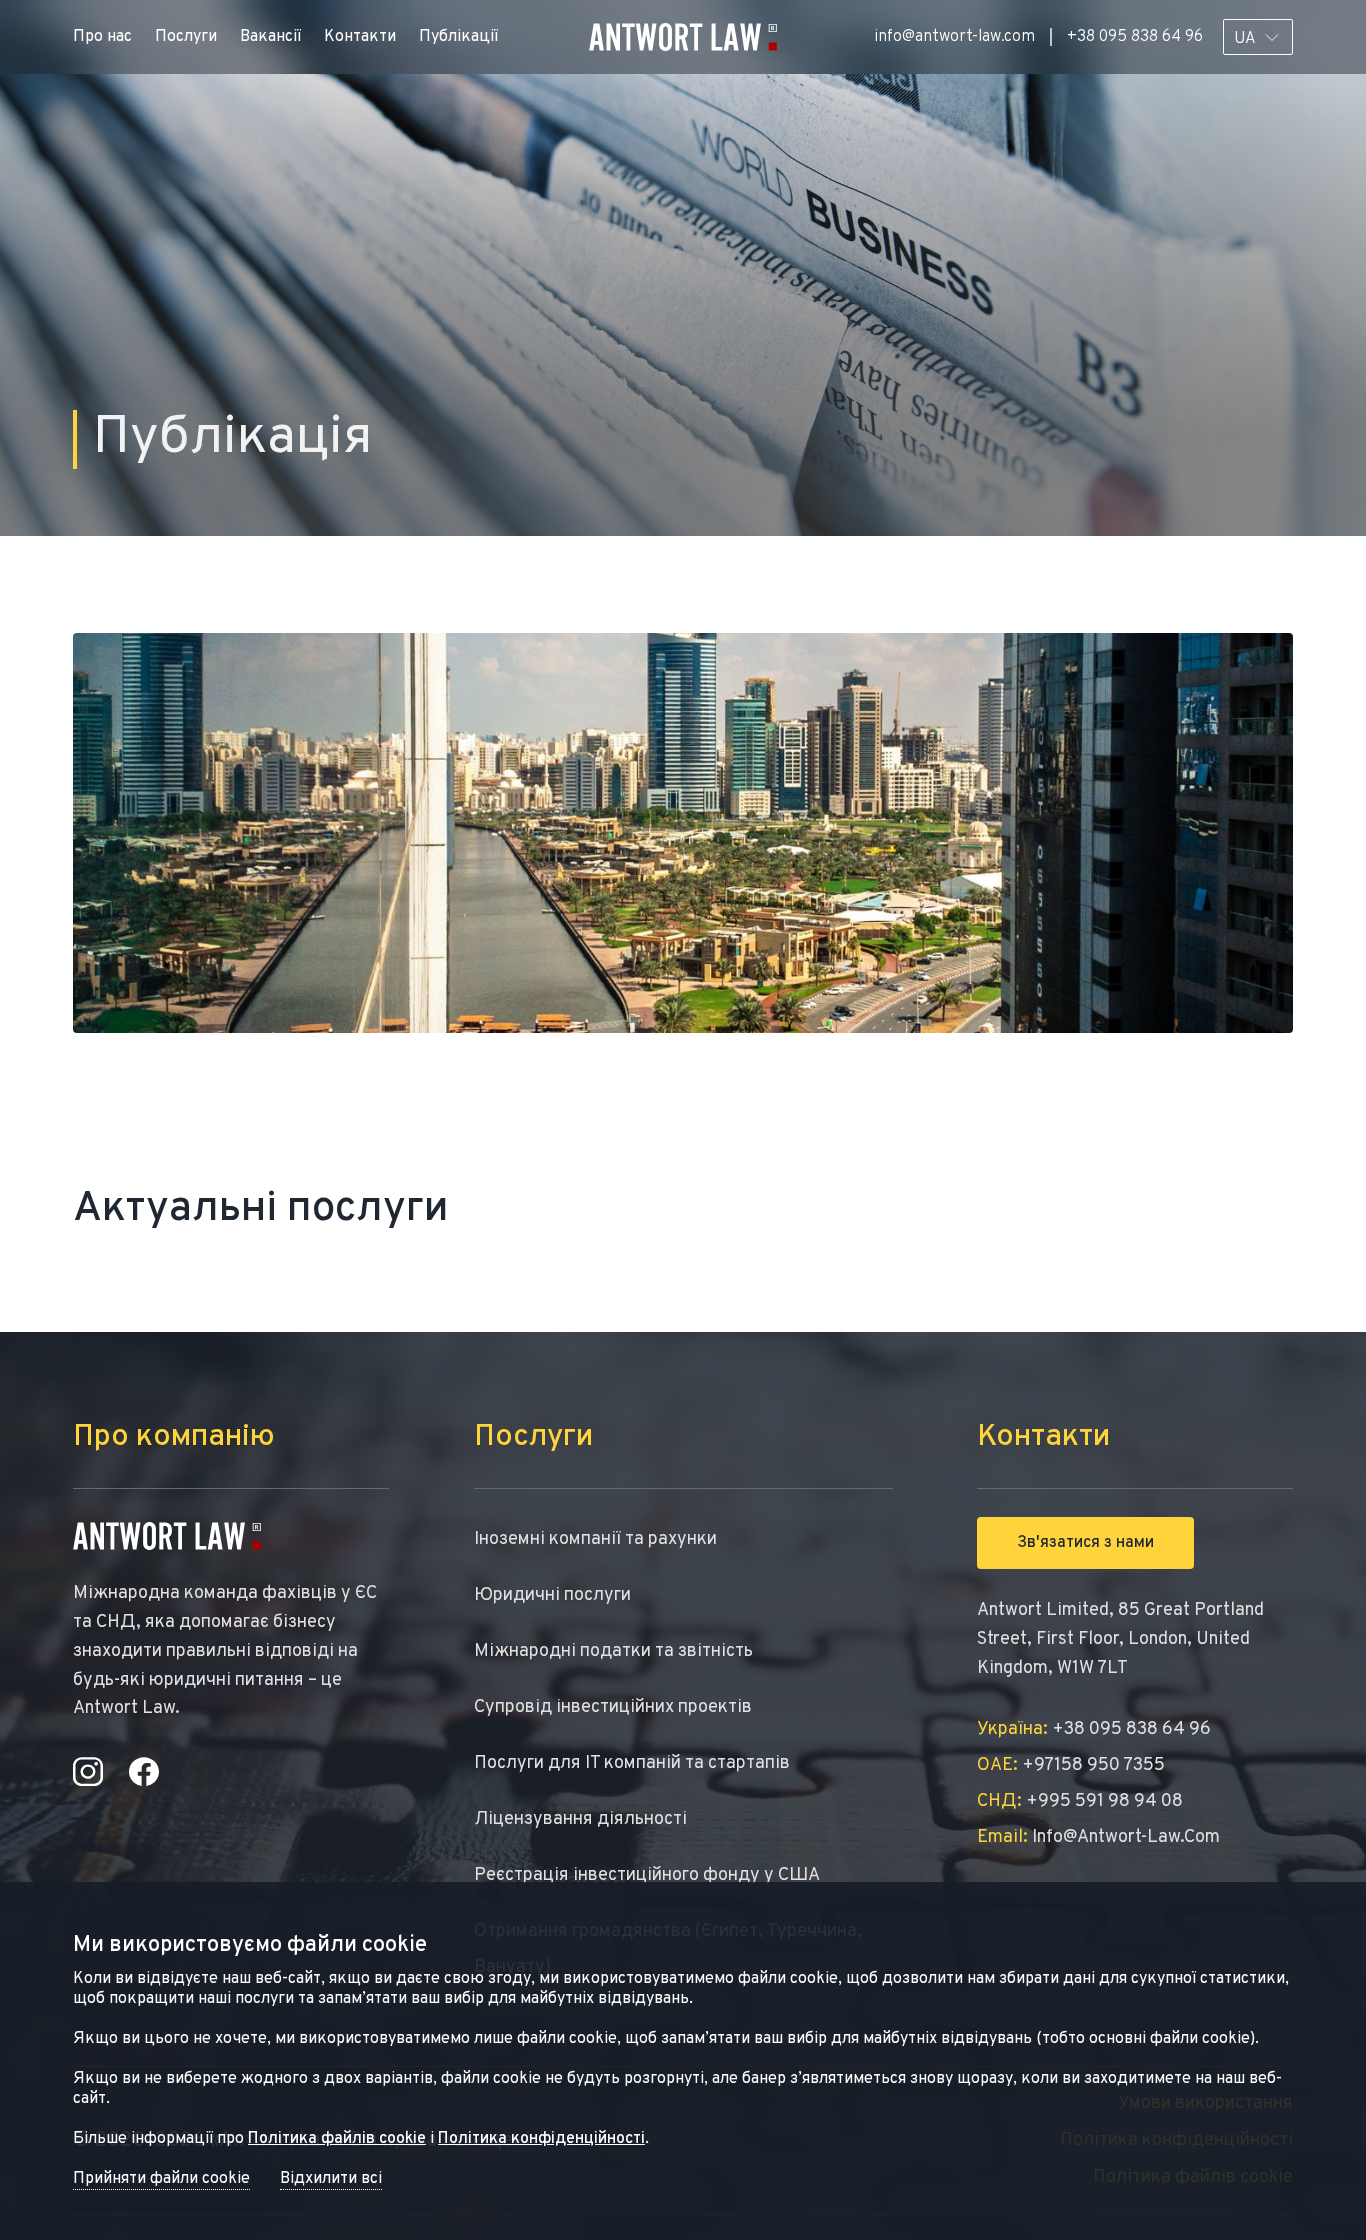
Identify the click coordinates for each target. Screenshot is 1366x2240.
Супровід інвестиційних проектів (613, 1707)
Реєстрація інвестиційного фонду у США (647, 1875)
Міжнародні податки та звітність (613, 1651)
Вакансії (270, 37)
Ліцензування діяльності (580, 1819)
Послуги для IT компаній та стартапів (632, 1763)
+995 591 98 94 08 (1080, 1801)
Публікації (458, 37)
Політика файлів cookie (337, 2139)
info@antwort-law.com (954, 37)
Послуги (186, 37)
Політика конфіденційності (541, 2139)
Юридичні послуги (552, 1595)
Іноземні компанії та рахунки (595, 1539)
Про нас (102, 37)
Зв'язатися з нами (1085, 1543)
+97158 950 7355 (1071, 1765)
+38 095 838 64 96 (1135, 37)
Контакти (360, 37)
